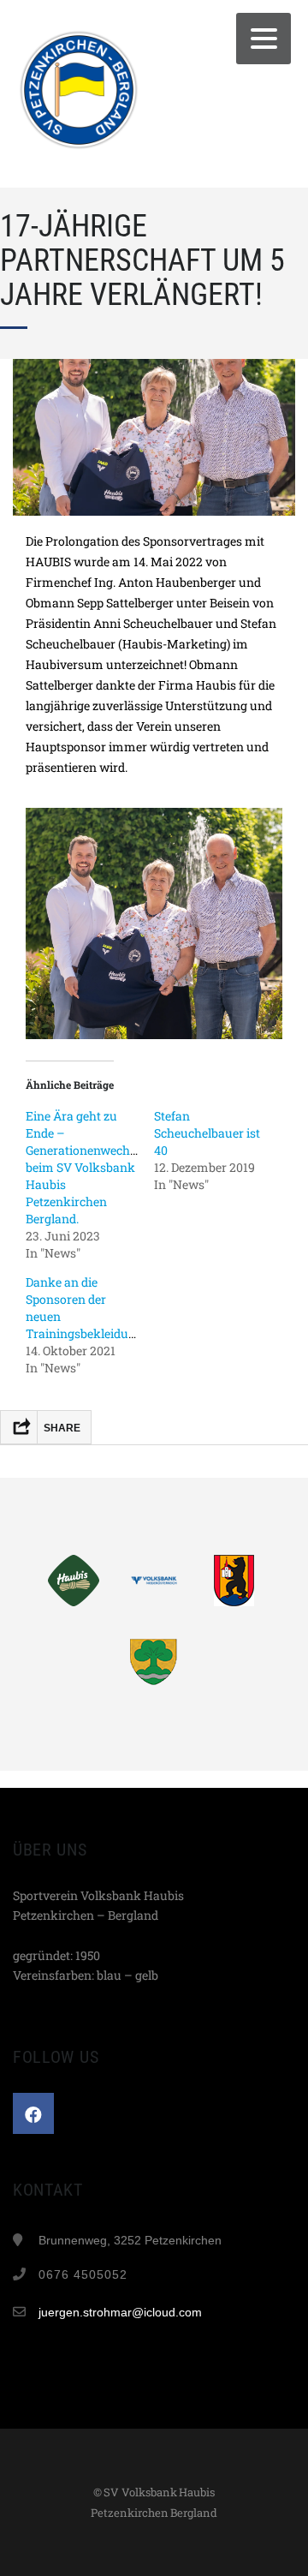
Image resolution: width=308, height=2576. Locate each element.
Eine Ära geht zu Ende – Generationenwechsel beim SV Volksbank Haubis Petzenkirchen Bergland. (86, 1167)
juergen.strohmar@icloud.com (120, 2312)
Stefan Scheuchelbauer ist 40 (207, 1133)
